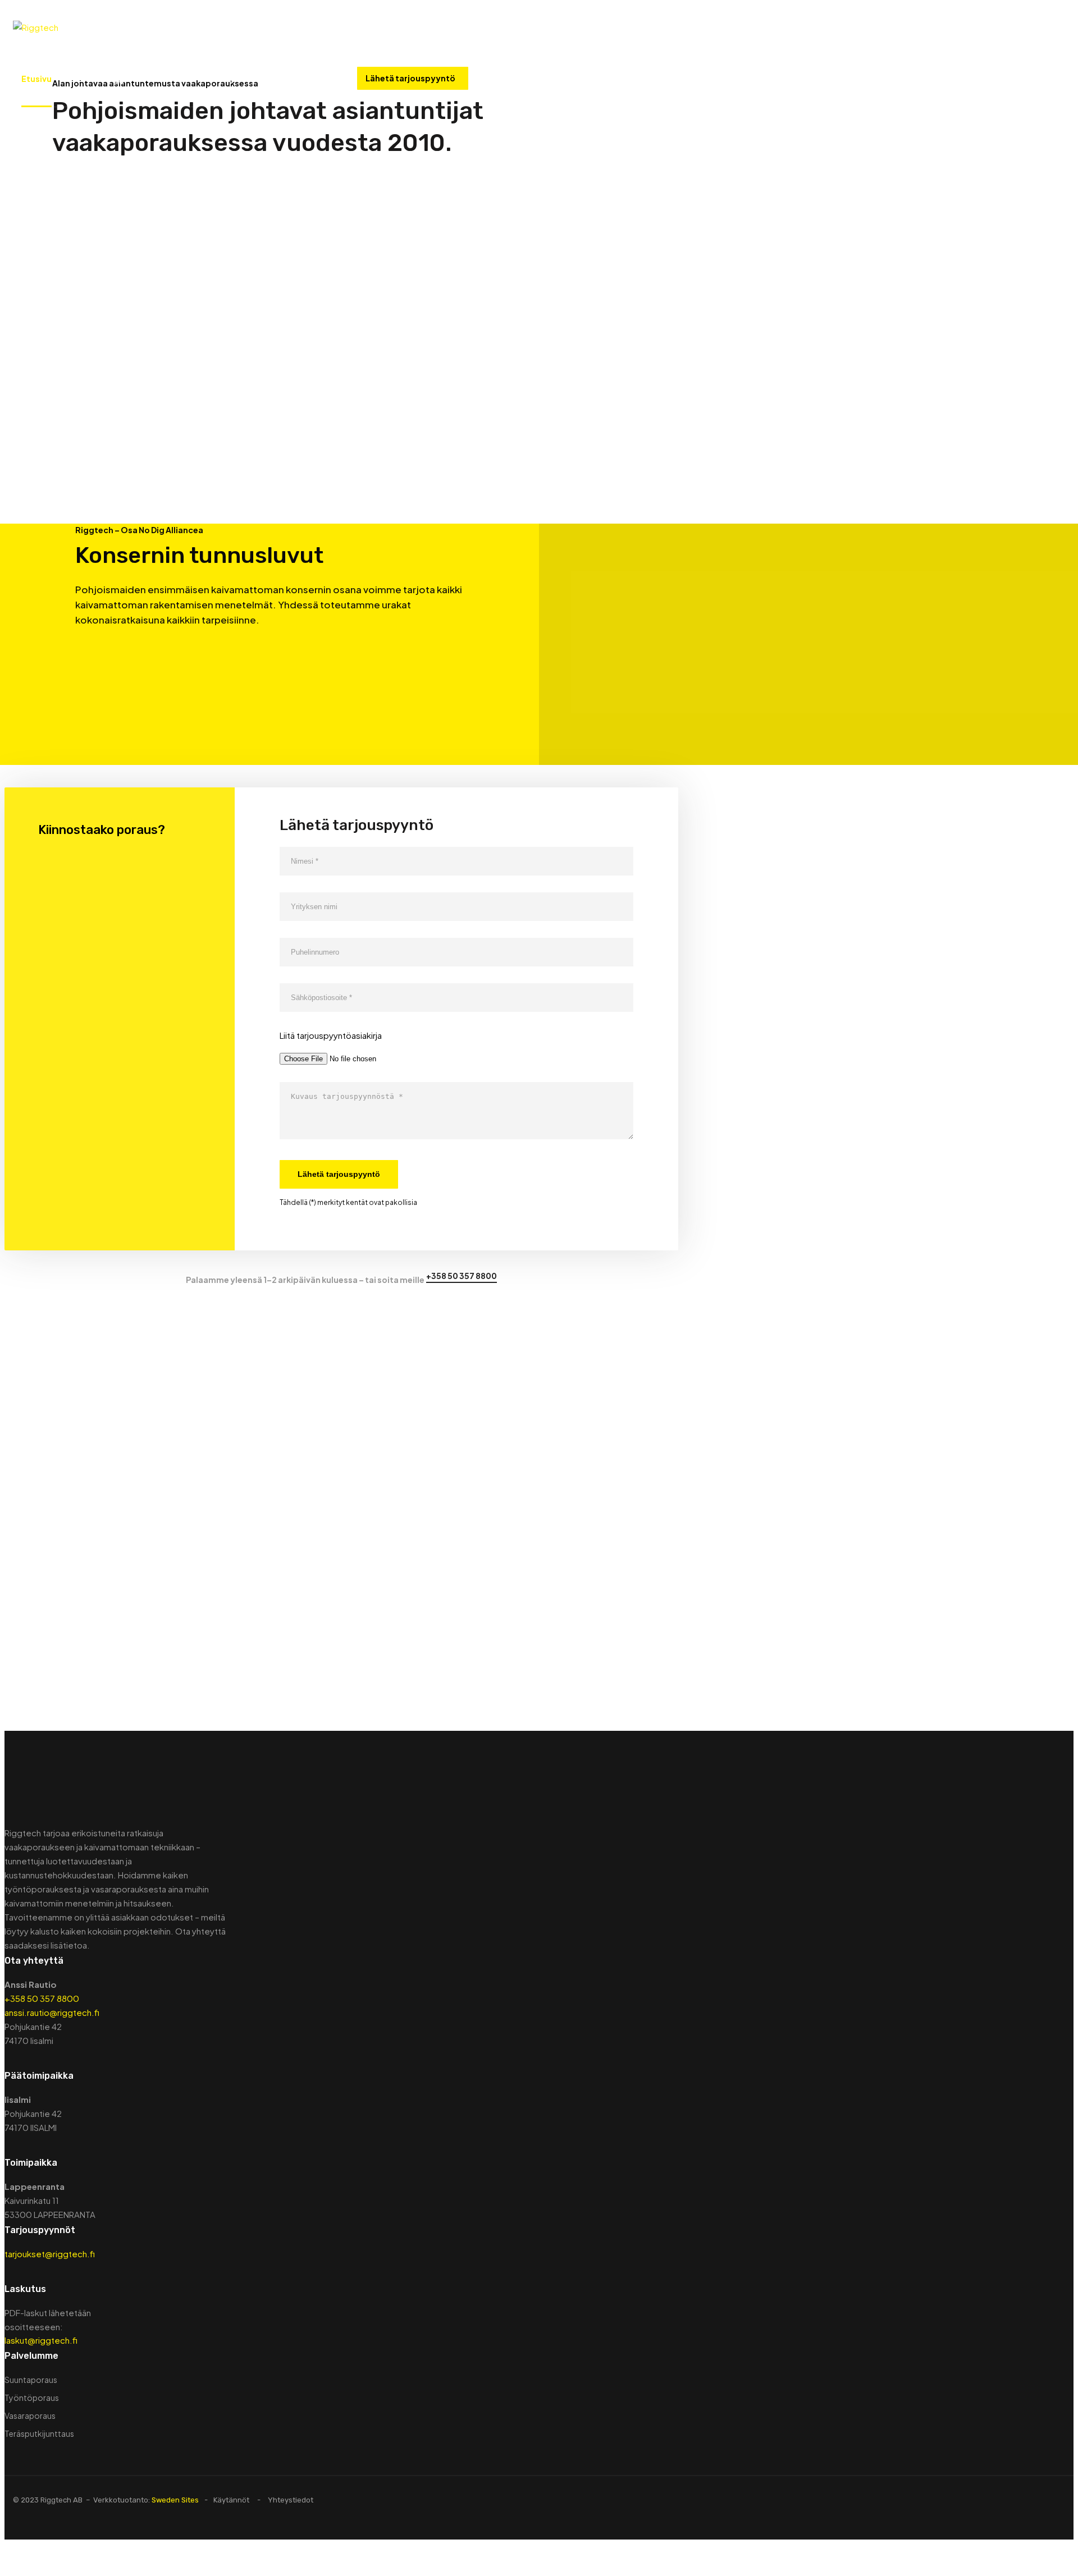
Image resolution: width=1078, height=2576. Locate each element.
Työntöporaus (32, 2398)
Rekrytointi (306, 79)
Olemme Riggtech (106, 79)
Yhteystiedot (238, 79)
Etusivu (36, 79)
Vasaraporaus (30, 2415)
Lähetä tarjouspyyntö (410, 78)
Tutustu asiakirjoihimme (456, 1604)
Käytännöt (231, 2500)
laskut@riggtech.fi (41, 2340)
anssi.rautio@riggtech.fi (52, 2012)
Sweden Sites (175, 2500)
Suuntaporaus (31, 2380)
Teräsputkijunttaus (39, 2433)
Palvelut (177, 79)
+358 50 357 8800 (523, 79)
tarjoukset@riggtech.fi (50, 2254)
